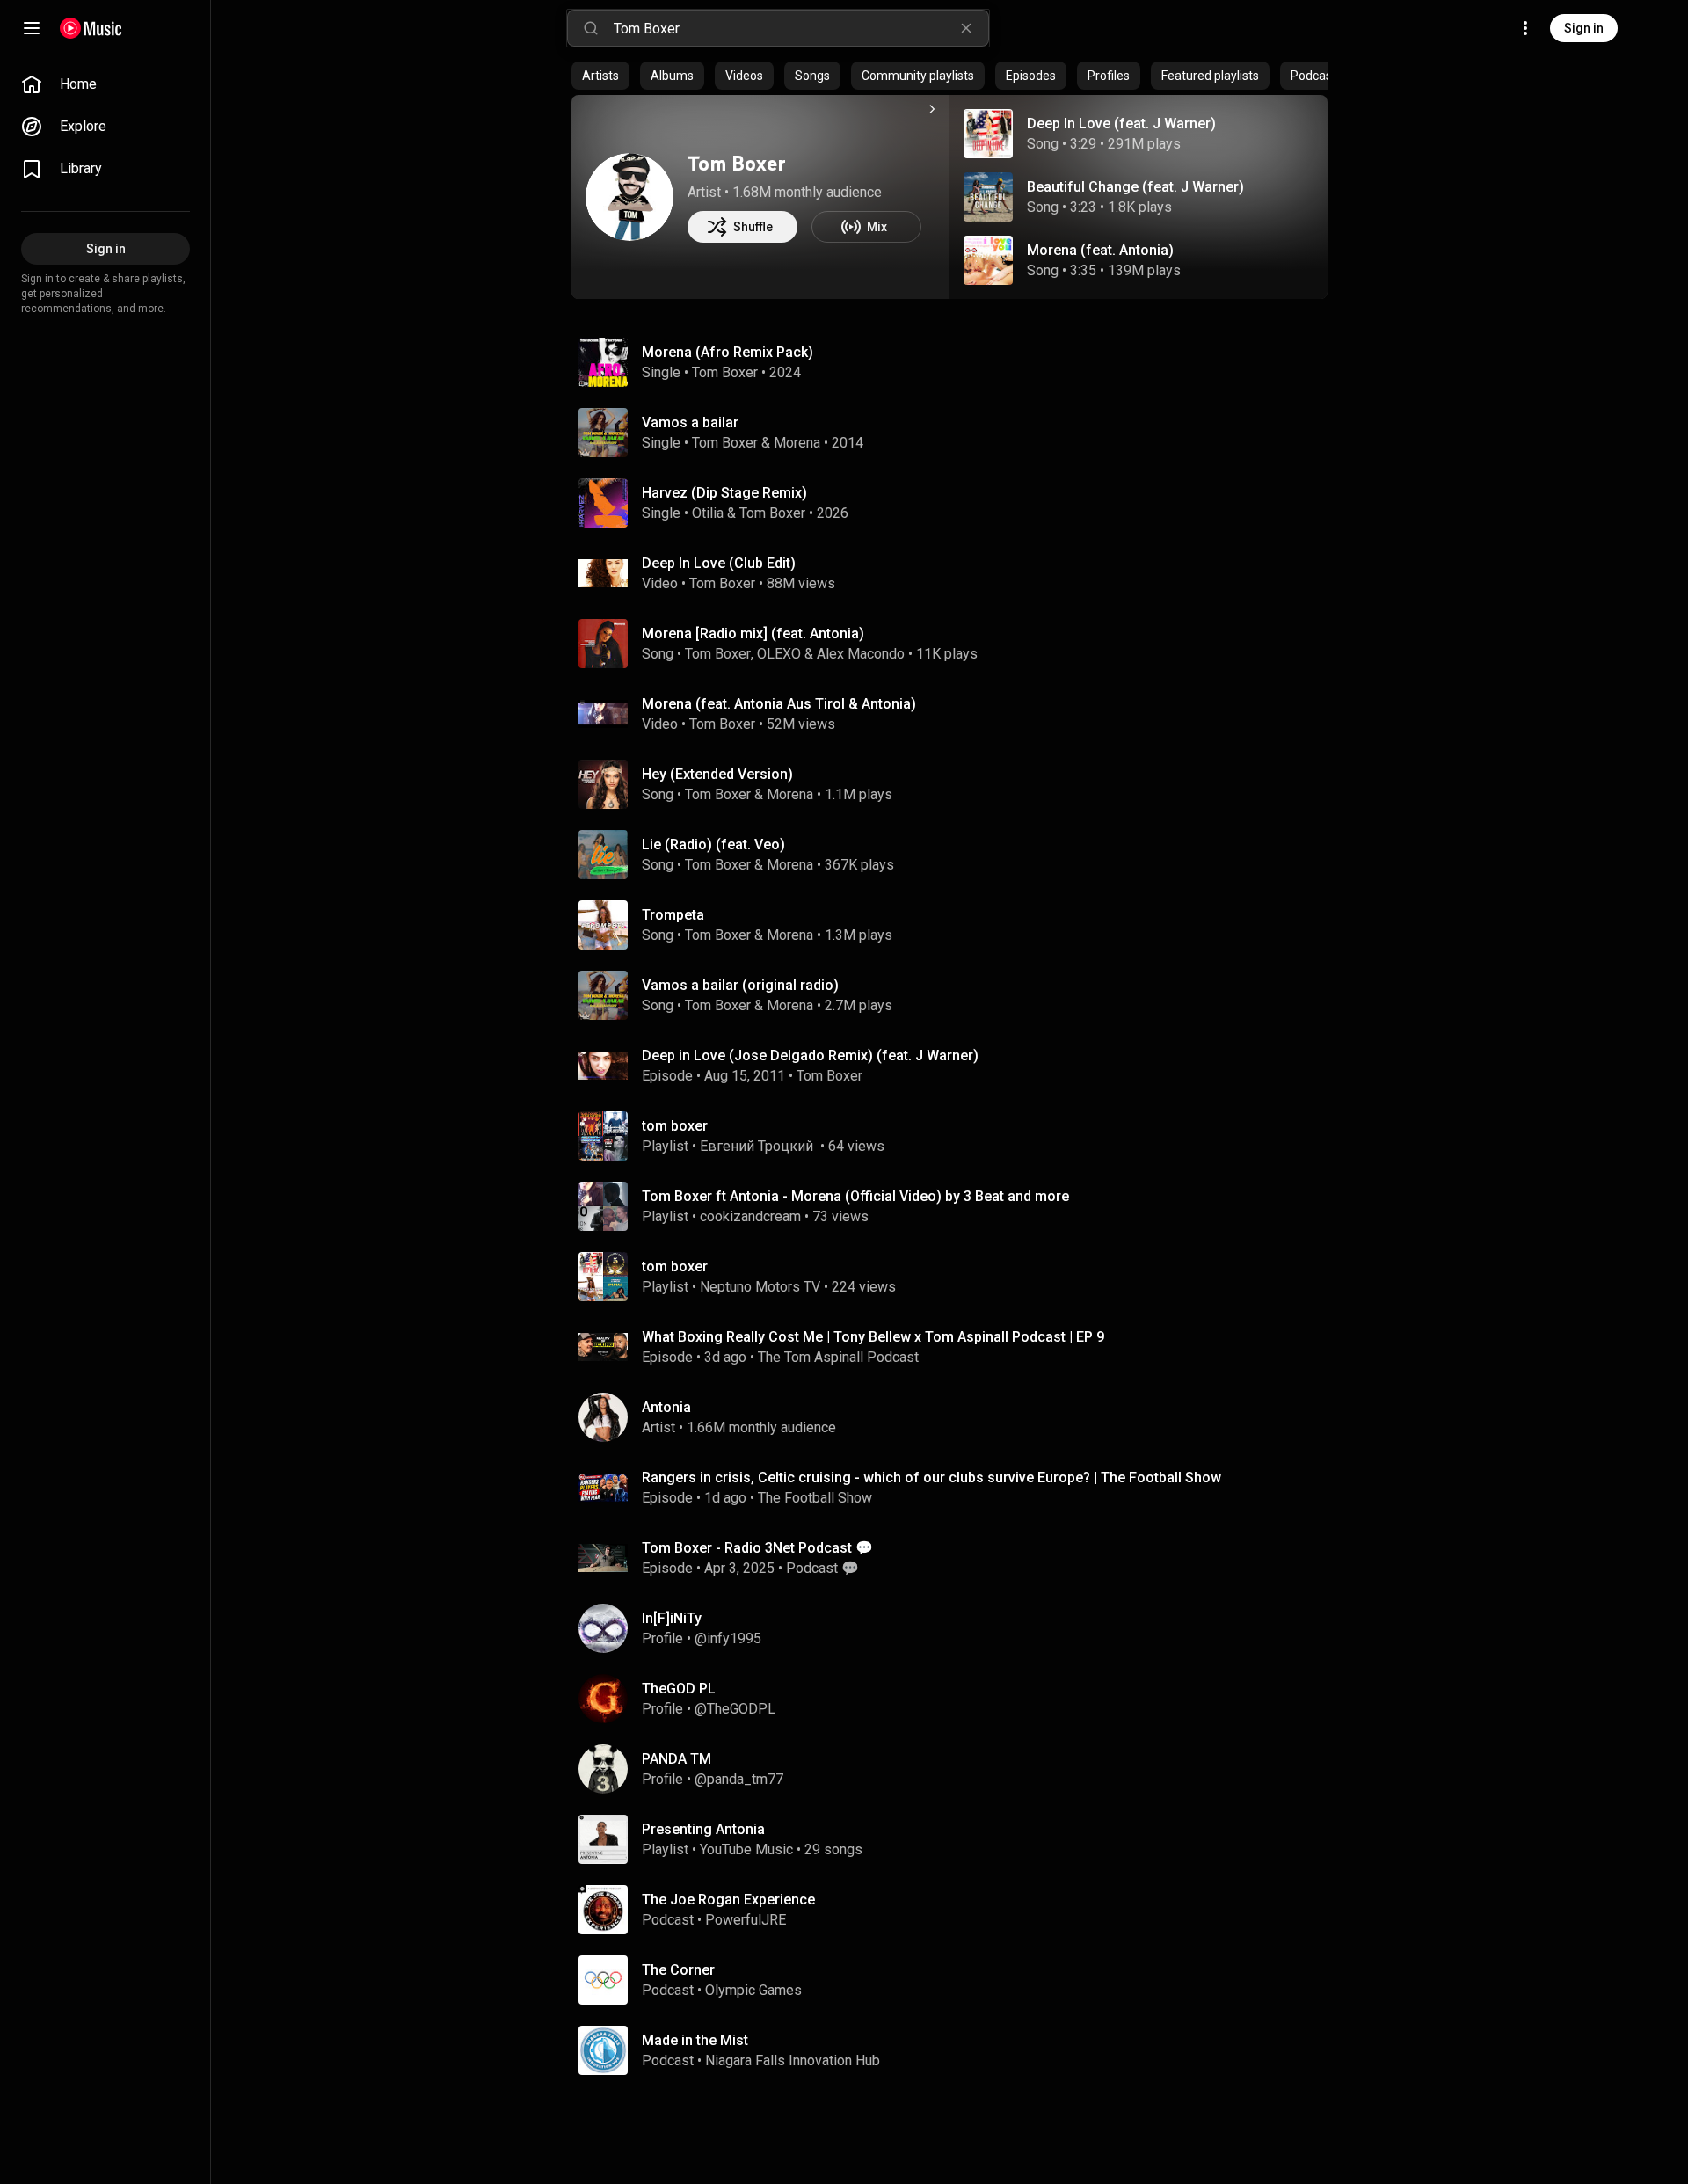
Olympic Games (753, 1990)
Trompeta (673, 915)
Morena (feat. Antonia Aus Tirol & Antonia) (779, 704)
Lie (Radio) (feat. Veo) (713, 844)
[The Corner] (957, 1980)
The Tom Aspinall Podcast (838, 1357)
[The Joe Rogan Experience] (957, 1910)
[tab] (600, 76)
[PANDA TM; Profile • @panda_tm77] (957, 1769)
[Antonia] (957, 1417)
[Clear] (966, 28)
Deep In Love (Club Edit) (719, 563)
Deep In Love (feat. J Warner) (1121, 124)
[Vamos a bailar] (957, 433)
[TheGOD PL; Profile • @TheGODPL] (957, 1699)
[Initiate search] (591, 28)
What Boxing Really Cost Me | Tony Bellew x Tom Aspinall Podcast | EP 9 (873, 1337)
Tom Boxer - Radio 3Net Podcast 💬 (757, 1548)
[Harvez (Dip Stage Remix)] (957, 503)
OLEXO (779, 654)
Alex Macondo (861, 654)
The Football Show (815, 1498)
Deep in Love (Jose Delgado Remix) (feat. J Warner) (810, 1056)
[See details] (932, 109)
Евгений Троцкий (758, 1146)
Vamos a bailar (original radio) (740, 985)
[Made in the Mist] (957, 2050)
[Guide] (32, 28)
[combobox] (801, 28)
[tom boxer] (957, 1136)
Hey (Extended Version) (717, 774)
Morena (797, 443)
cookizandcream (750, 1216)
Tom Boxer (737, 163)
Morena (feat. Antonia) (1100, 250)
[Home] (91, 28)
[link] (105, 84)
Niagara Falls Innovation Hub (793, 2060)
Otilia (708, 513)
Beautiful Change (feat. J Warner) (1135, 187)
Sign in (1584, 28)
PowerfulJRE (746, 1920)
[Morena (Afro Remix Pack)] (957, 362)
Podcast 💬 (822, 1568)
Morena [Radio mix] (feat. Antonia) (753, 633)
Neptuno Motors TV (760, 1287)
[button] (988, 134)
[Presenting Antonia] (957, 1839)
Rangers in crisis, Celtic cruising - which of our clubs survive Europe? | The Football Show (931, 1478)
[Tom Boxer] (629, 197)
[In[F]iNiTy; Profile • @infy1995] (957, 1628)
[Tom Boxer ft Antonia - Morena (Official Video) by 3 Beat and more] (957, 1206)
